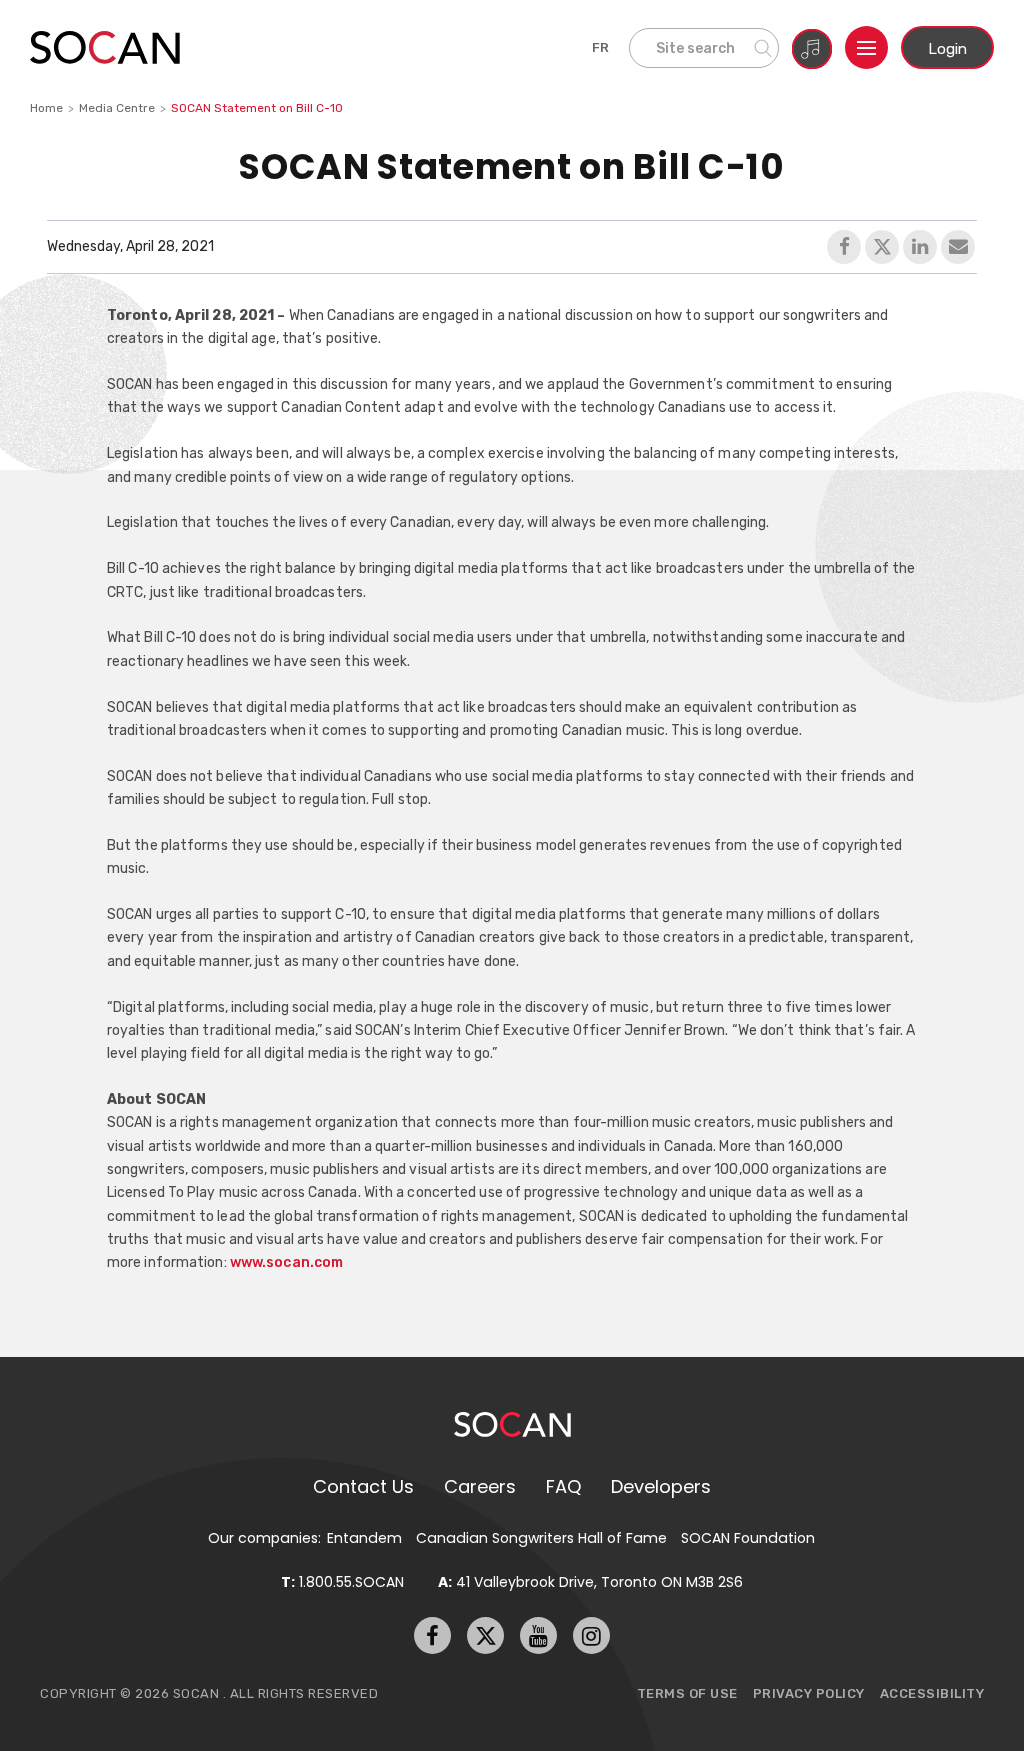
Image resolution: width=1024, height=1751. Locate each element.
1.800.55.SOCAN (342, 1582)
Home (46, 108)
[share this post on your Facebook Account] (844, 247)
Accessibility (932, 1693)
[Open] (866, 47)
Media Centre (117, 108)
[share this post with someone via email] (958, 247)
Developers (661, 1486)
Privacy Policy (809, 1693)
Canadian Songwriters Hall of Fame (541, 1538)
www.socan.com (286, 1262)
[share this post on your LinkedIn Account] (920, 247)
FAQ (563, 1486)
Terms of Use (687, 1693)
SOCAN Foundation (748, 1538)
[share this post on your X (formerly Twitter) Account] (882, 247)
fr (601, 47)
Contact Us (363, 1486)
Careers (480, 1486)
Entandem (364, 1538)
